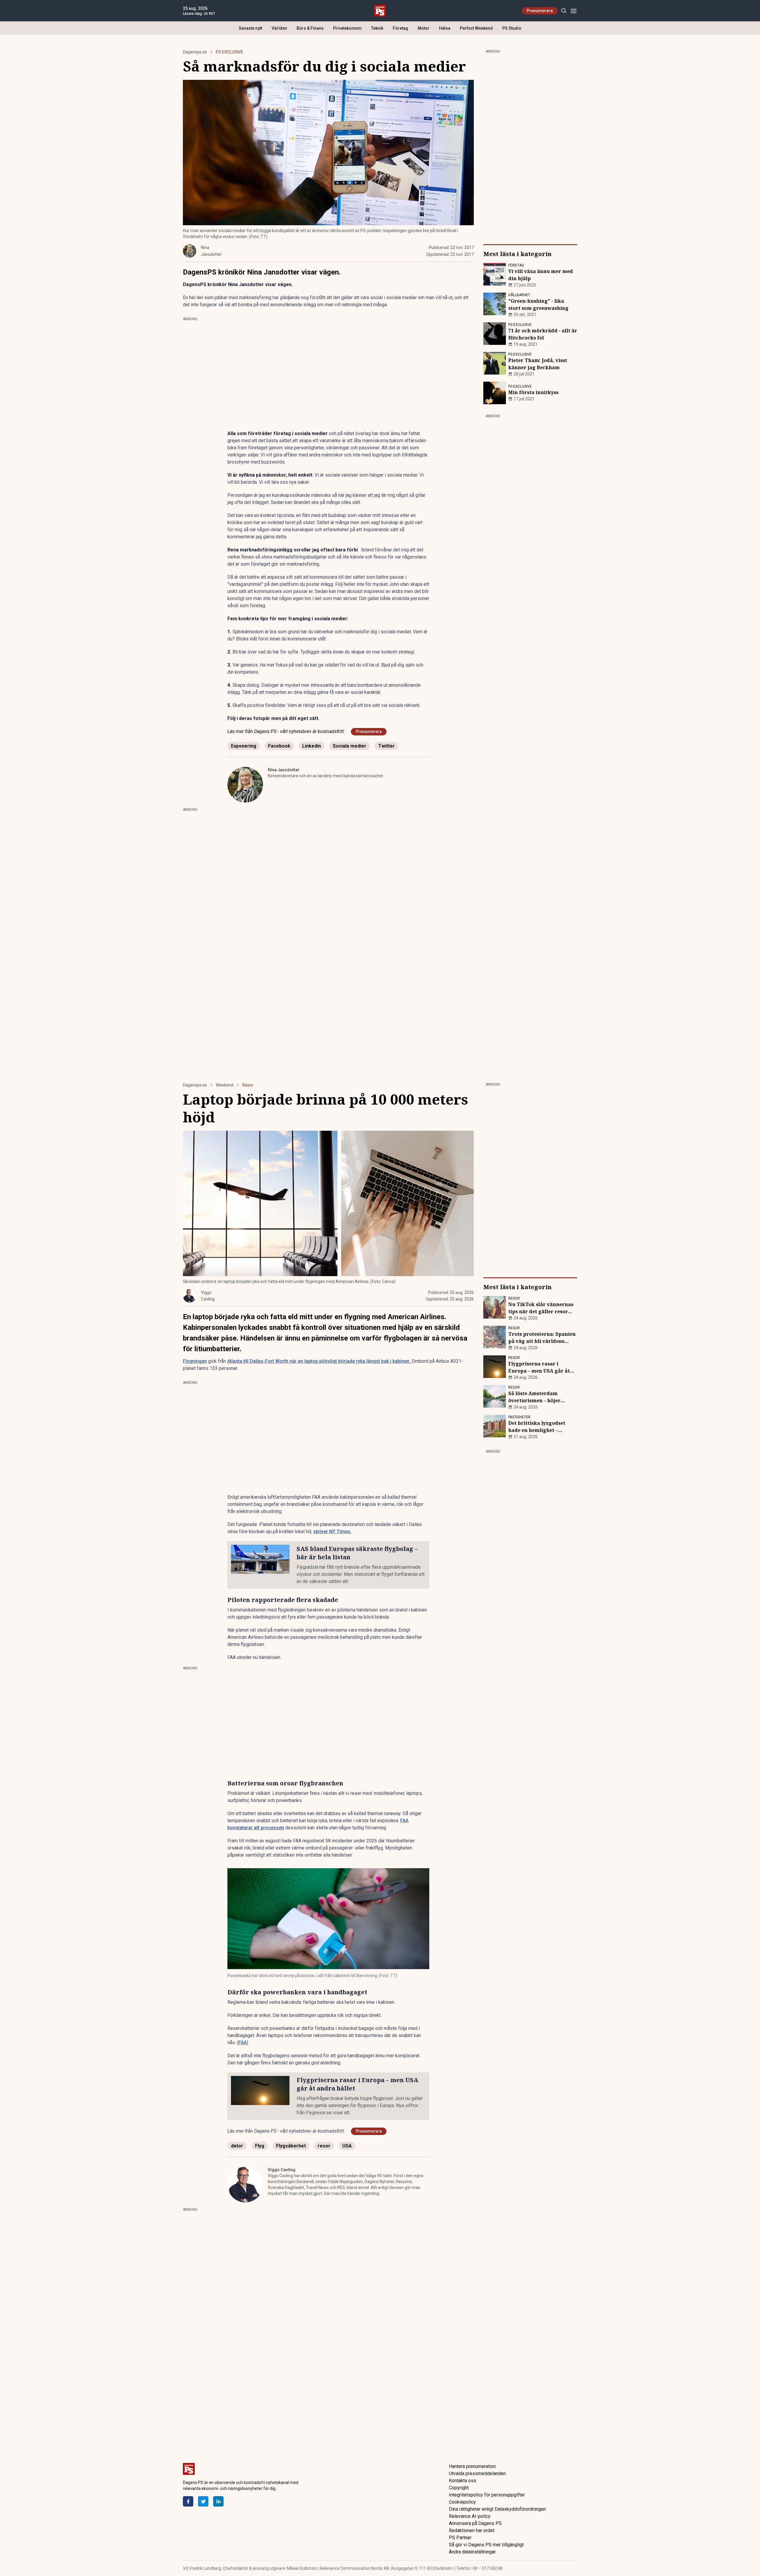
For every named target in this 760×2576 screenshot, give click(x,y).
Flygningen (195, 1361)
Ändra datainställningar (472, 2552)
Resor (248, 1085)
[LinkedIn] (218, 2501)
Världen (279, 28)
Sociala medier (350, 746)
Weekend (225, 1085)
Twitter (387, 746)
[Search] (564, 11)
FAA (243, 2043)
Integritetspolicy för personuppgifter (487, 2495)
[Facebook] (188, 2501)
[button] (328, 1919)
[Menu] (573, 11)
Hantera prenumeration (472, 2466)
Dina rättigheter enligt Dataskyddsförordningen (497, 2509)
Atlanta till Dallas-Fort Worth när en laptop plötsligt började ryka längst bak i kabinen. (319, 1361)
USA (347, 2146)
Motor (424, 28)
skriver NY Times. (332, 1532)
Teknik (377, 28)
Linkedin (312, 746)
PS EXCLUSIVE (229, 52)
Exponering (244, 746)
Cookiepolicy (462, 2502)
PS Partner (460, 2538)
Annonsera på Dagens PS (475, 2523)
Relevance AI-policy (470, 2516)
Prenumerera (540, 11)
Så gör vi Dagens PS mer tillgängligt (486, 2545)
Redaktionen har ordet (472, 2530)
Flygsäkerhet (291, 2146)
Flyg (260, 2146)
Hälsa (445, 28)
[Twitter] (203, 2501)
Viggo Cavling (282, 2170)
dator (237, 2146)
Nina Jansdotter (284, 770)
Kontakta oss (463, 2481)
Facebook (279, 746)
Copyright (459, 2488)
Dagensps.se (195, 52)
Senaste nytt (250, 28)
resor (324, 2146)
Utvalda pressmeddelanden (477, 2473)
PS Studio (512, 28)
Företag (400, 28)
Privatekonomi (347, 28)
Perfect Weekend (476, 28)
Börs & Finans (310, 28)
